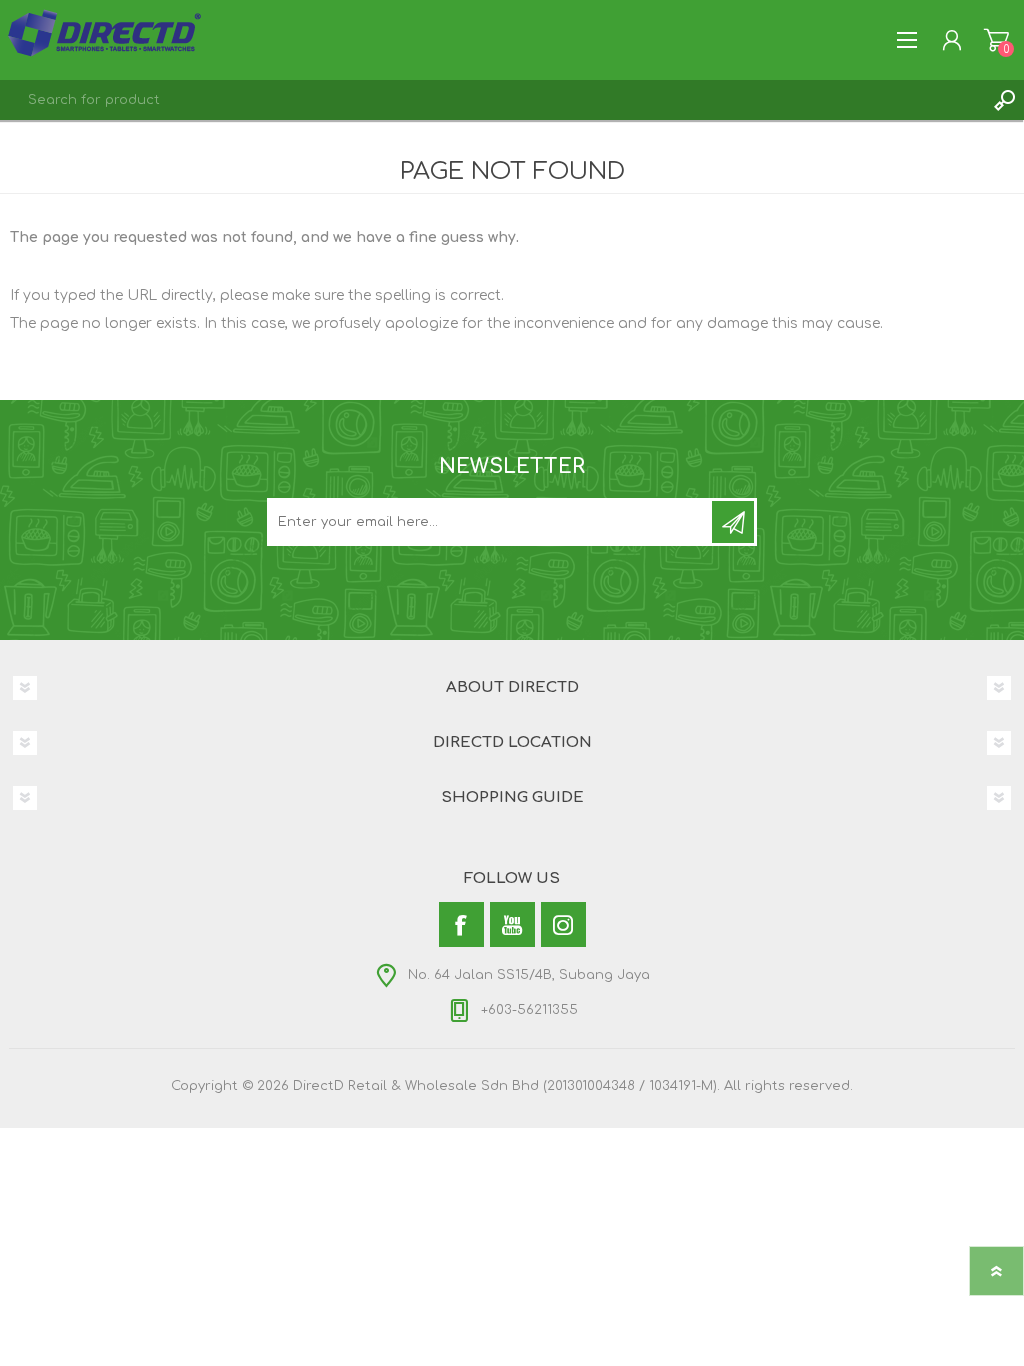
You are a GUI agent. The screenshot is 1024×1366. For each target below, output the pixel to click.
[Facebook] (461, 924)
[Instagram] (563, 924)
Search (1004, 100)
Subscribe (733, 522)
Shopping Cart (996, 40)
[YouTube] (512, 924)
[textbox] (492, 100)
